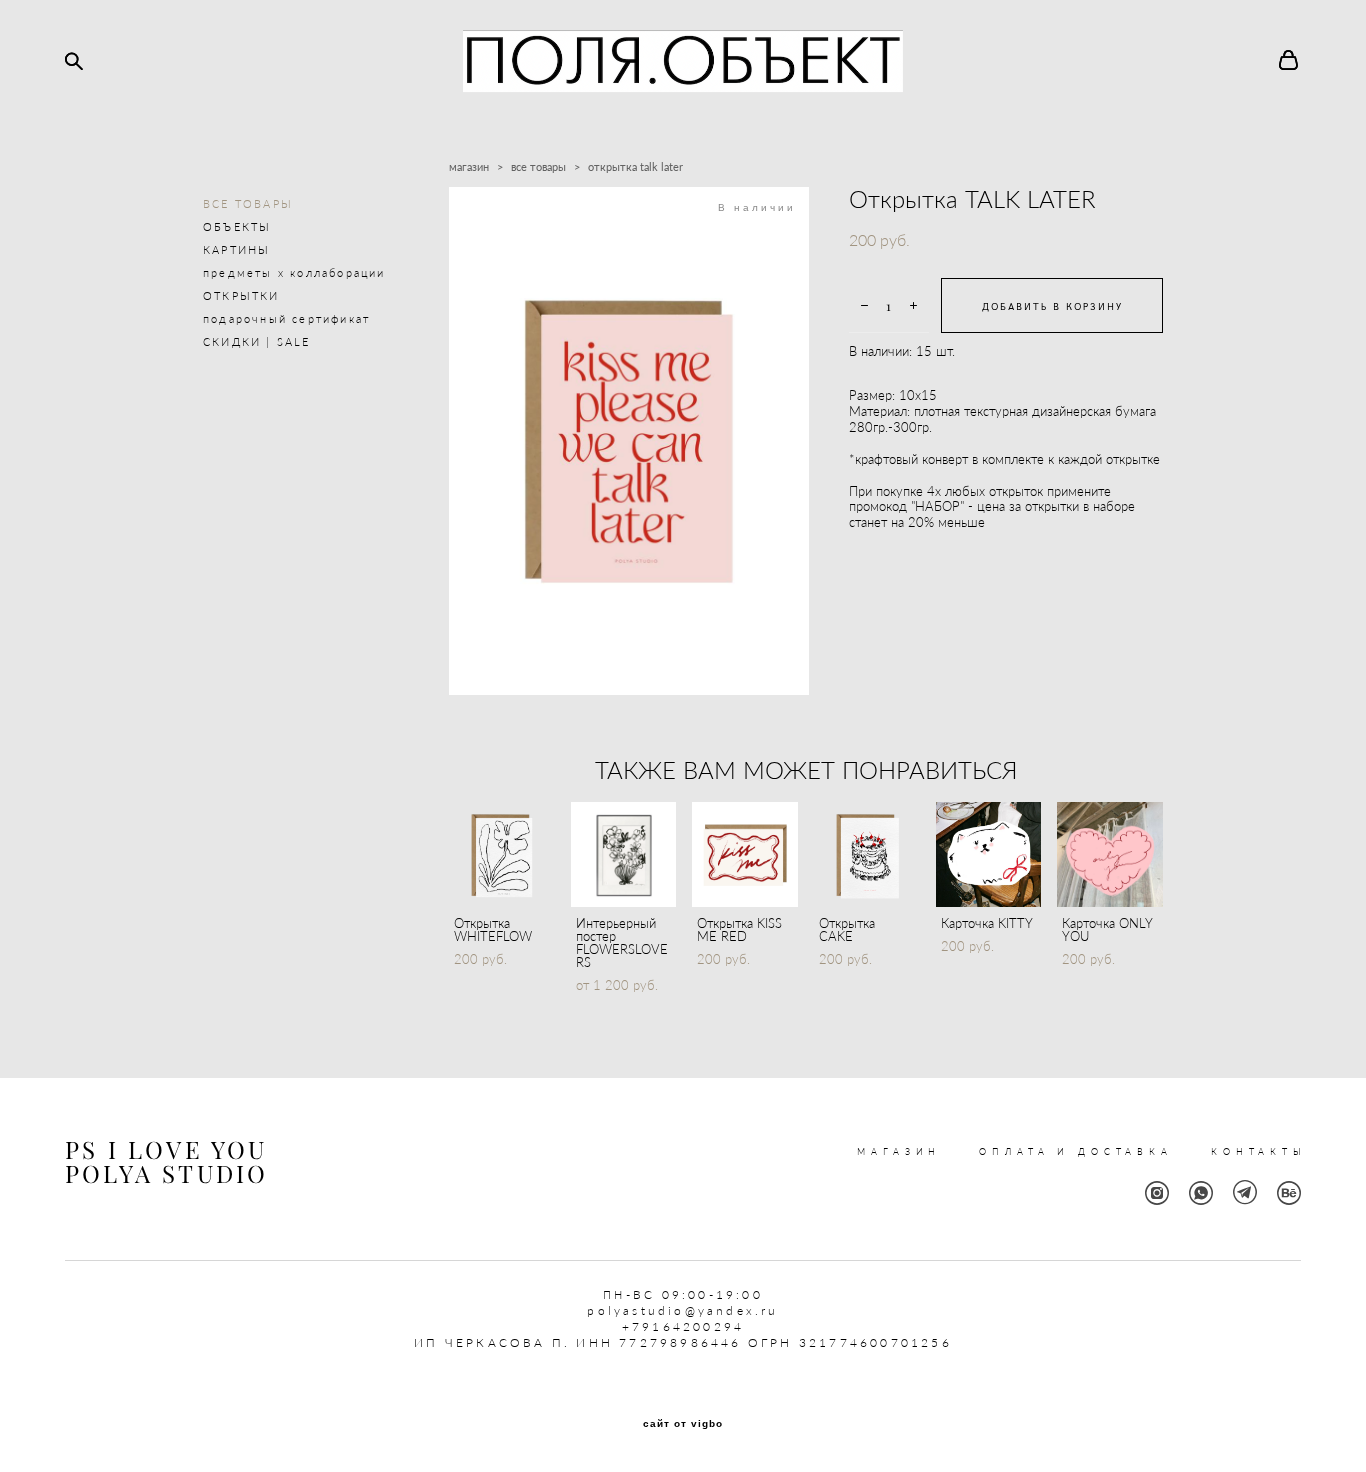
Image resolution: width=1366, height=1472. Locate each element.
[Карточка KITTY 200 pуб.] (989, 854)
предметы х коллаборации (294, 272)
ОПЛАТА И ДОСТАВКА (1075, 1151)
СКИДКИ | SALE (257, 341)
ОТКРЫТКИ (241, 295)
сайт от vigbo (683, 1424)
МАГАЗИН (899, 1151)
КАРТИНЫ (236, 249)
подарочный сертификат (286, 318)
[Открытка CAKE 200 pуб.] (867, 854)
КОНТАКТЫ (1259, 1151)
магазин (469, 166)
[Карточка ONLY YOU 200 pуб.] (1110, 854)
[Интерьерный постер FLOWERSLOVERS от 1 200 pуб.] (624, 854)
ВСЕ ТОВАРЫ (248, 203)
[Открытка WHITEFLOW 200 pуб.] (502, 854)
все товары (538, 166)
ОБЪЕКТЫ (237, 226)
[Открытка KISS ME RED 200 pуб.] (745, 854)
